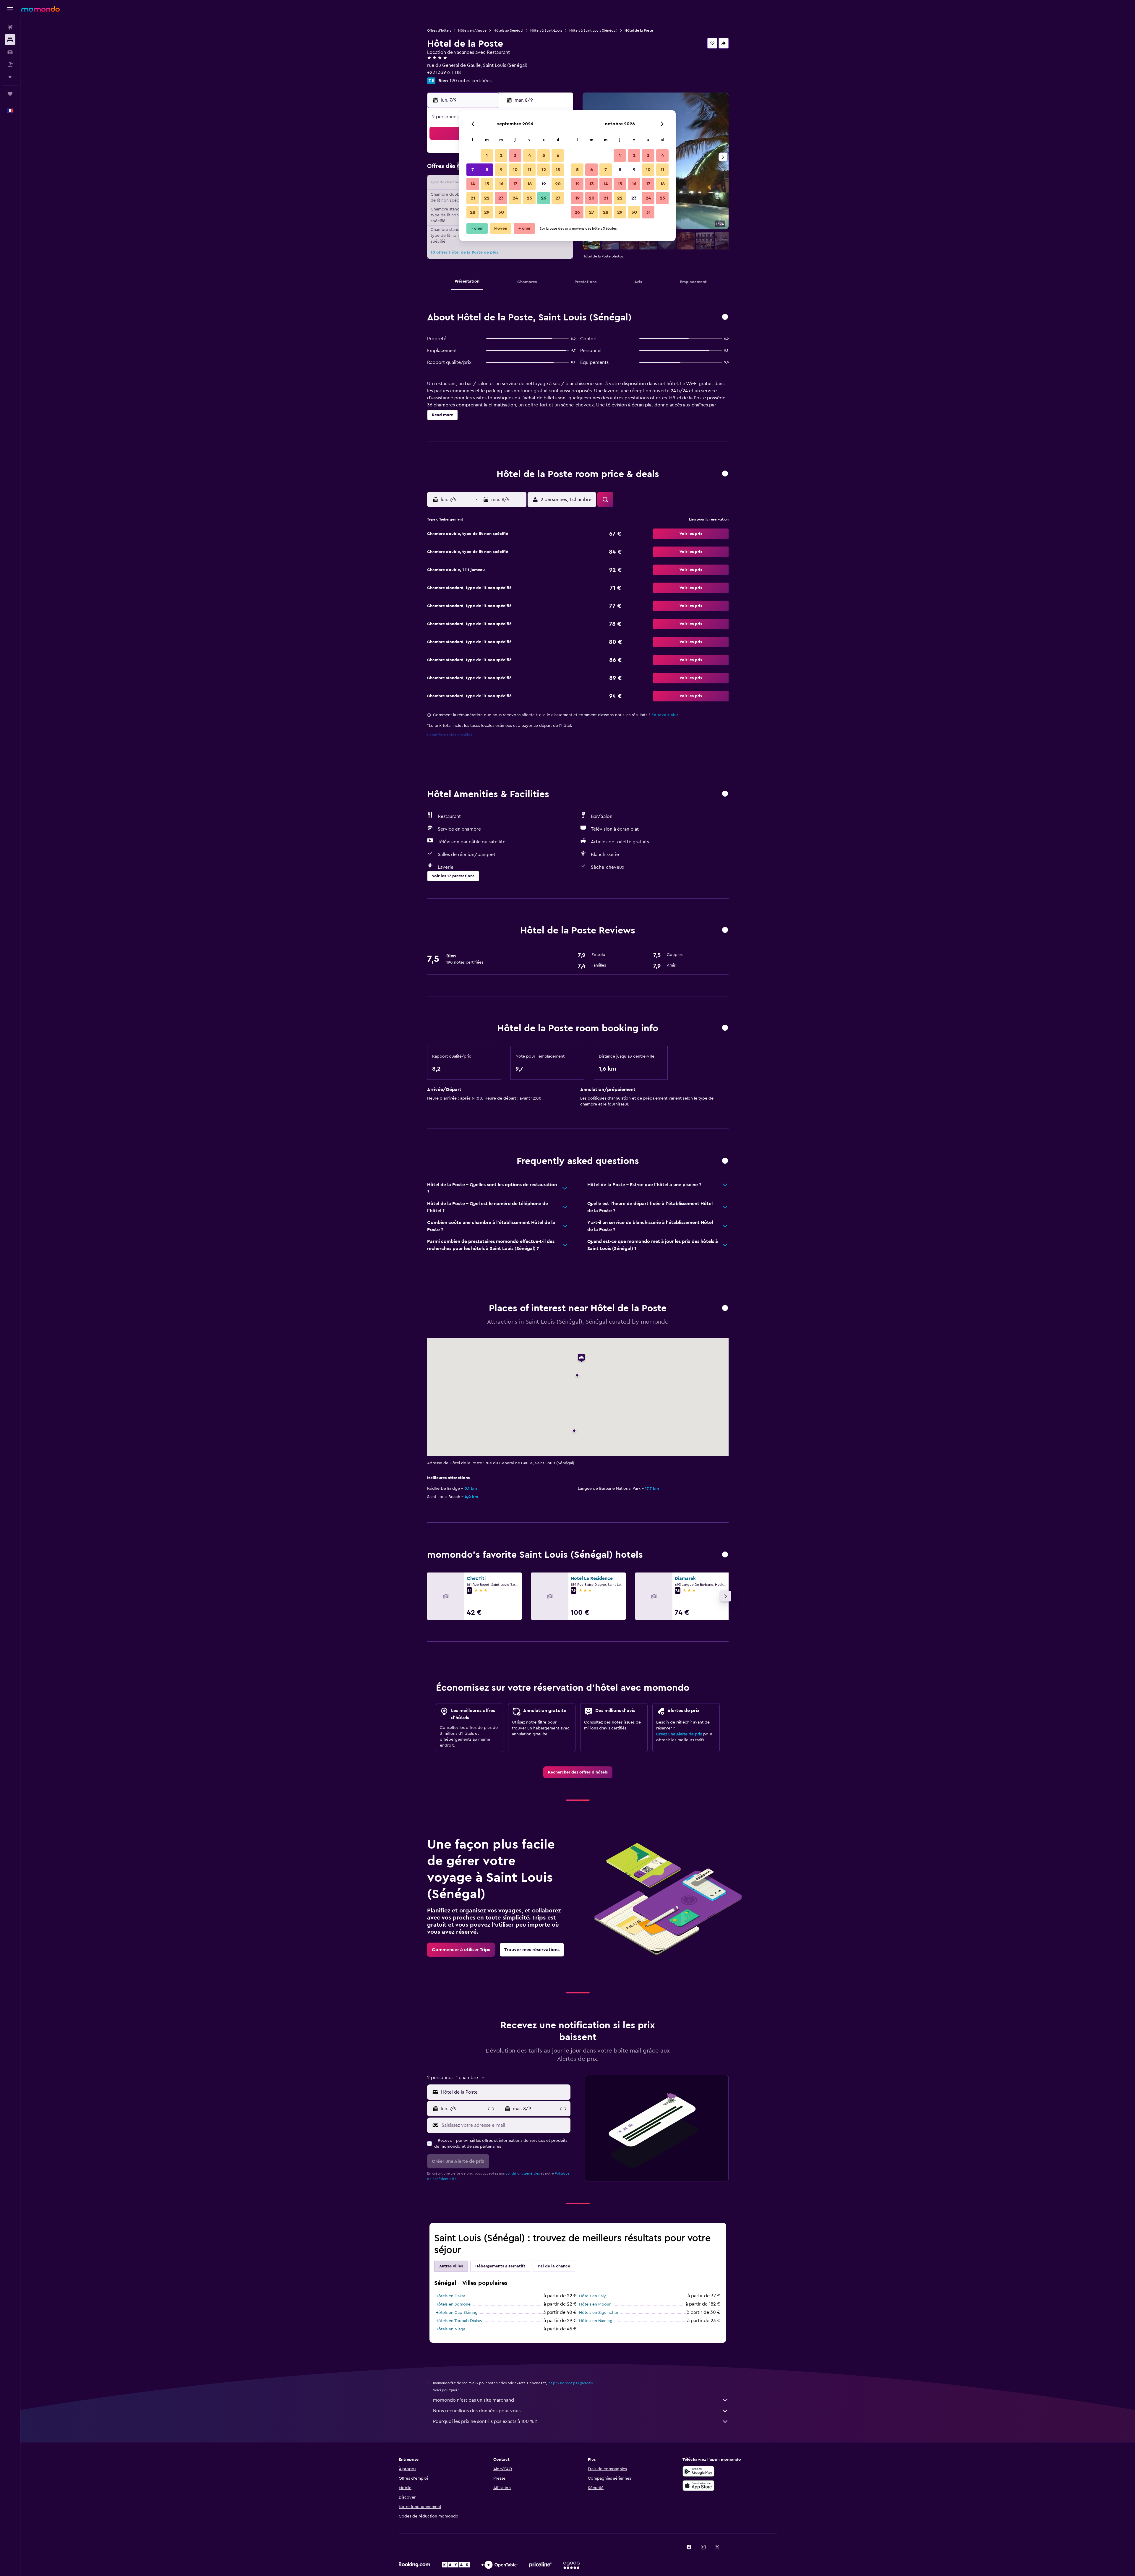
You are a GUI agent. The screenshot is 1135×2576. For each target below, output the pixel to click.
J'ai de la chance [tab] (554, 2266)
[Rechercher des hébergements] (10, 40)
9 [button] (501, 170)
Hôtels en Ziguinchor (599, 2313)
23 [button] (501, 198)
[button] (10, 9)
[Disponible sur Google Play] (698, 2471)
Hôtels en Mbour (595, 2304)
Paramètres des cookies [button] (450, 735)
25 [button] (529, 198)
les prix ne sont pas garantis (570, 2383)
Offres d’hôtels (439, 30)
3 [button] (515, 155)
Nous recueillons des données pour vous (477, 2411)
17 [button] (515, 184)
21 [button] (473, 198)
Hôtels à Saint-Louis (546, 30)
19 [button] (544, 184)
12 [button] (544, 170)
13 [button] (558, 170)
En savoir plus (665, 715)
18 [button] (530, 184)
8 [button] (487, 170)
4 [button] (530, 155)
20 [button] (558, 184)
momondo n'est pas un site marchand (474, 2400)
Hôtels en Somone (453, 2304)
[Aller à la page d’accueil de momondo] (40, 9)
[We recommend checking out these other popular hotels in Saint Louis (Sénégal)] (725, 1555)
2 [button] (501, 155)
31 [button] (648, 212)
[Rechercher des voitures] (10, 52)
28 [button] (473, 212)
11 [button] (529, 170)
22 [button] (487, 198)
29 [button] (487, 212)
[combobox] (504, 2092)
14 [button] (473, 184)
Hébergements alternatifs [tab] (500, 2266)
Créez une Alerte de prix (679, 1734)
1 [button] (487, 155)
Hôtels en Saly (592, 2296)
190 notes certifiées (471, 81)
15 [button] (487, 184)
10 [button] (515, 170)
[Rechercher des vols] (10, 27)
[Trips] (10, 94)
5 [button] (544, 155)
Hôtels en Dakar (450, 2296)
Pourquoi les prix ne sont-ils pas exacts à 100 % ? (485, 2421)
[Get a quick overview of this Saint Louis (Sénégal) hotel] (725, 317)
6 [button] (558, 155)
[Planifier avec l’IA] (10, 77)
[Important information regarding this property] (725, 1028)
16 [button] (501, 184)
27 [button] (558, 198)
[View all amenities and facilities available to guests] (725, 794)
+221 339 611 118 (444, 72)
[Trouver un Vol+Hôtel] (10, 64)
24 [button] (515, 198)
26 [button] (544, 198)
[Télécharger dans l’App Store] (698, 2486)
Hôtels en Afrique (472, 30)
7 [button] (473, 170)
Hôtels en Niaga (450, 2329)
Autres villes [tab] (451, 2266)
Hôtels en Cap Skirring (457, 2313)
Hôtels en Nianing (596, 2321)
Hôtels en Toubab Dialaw (459, 2321)
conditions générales (523, 2173)
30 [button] (501, 212)
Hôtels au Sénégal (508, 30)
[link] (578, 1772)
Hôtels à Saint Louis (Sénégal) (593, 30)
